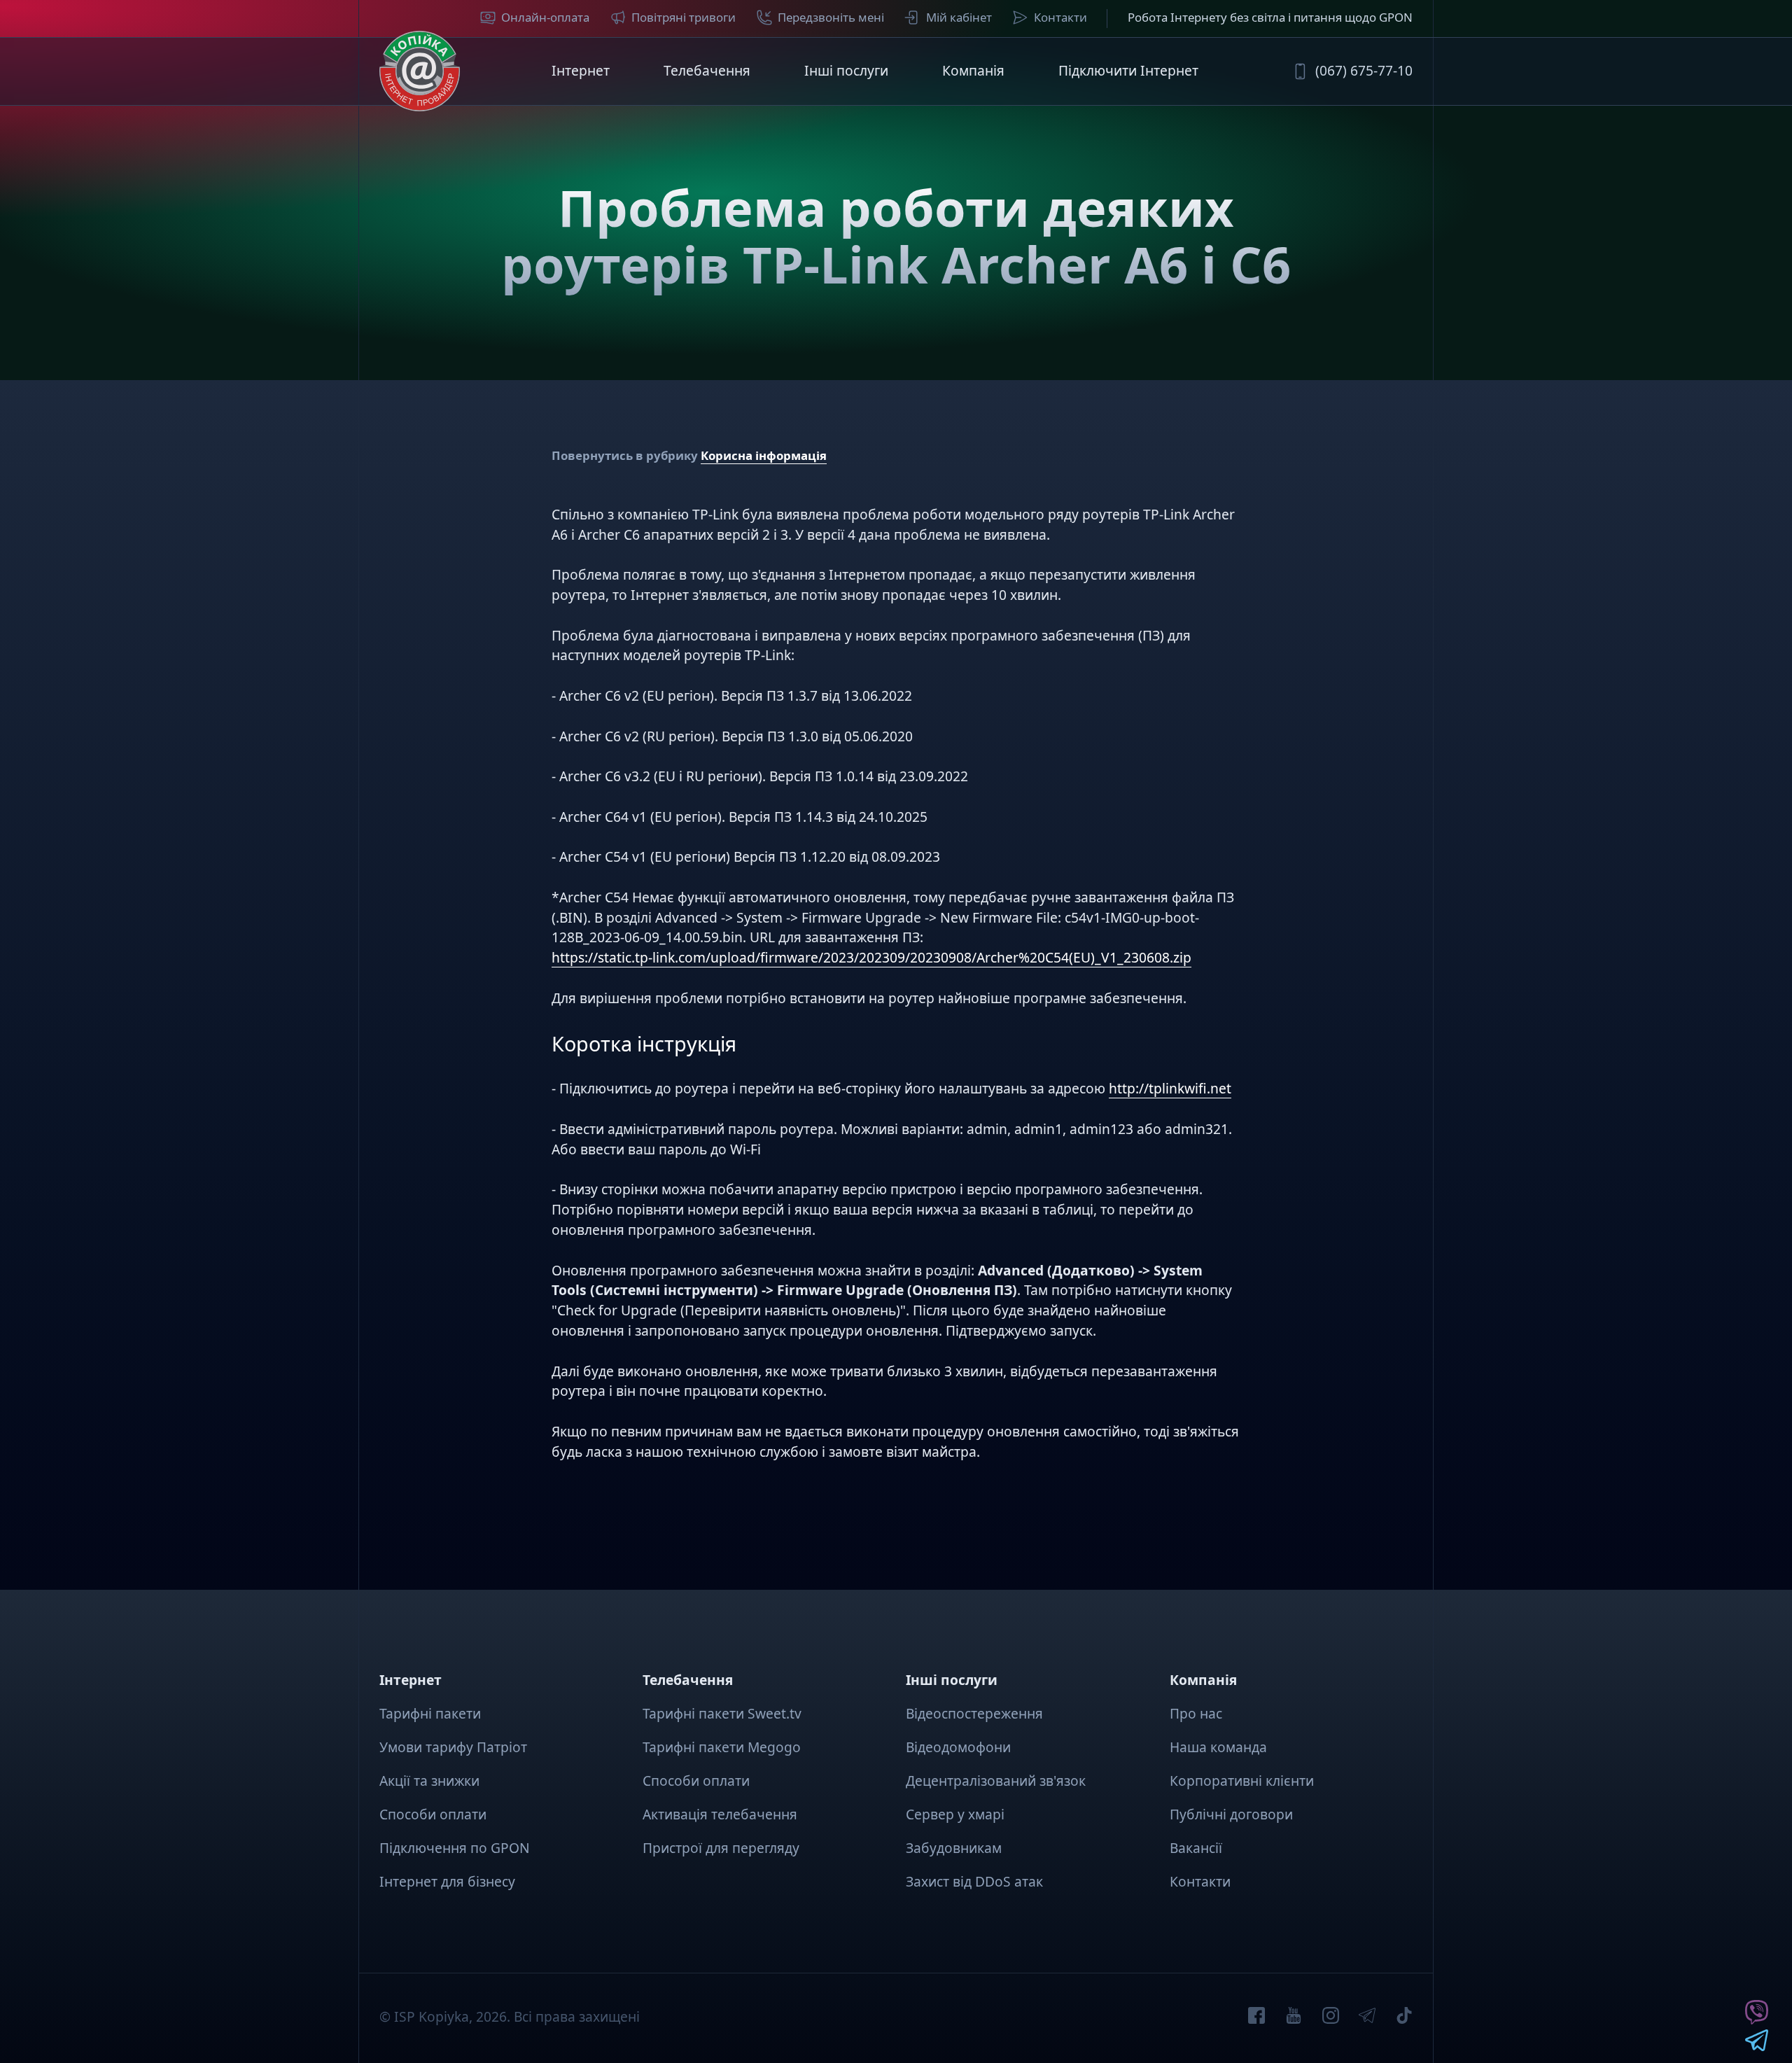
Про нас (1196, 1713)
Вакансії (1196, 1848)
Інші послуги (846, 70)
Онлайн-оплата (545, 17)
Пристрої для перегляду (721, 1848)
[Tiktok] (1404, 2018)
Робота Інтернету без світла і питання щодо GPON (1270, 17)
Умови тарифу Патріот (453, 1747)
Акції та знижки (429, 1781)
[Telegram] (1367, 2018)
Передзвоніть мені (831, 17)
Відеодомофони (958, 1747)
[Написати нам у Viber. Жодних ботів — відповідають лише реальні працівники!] (1757, 2019)
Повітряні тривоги (684, 17)
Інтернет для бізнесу (447, 1881)
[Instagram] (1331, 2018)
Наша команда (1218, 1747)
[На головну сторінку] (420, 71)
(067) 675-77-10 (1364, 70)
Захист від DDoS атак (974, 1881)
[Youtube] (1294, 2018)
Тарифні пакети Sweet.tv (722, 1713)
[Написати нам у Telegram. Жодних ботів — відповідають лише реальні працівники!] (1757, 2046)
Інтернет (581, 70)
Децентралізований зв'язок (996, 1781)
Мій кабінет (959, 17)
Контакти (1060, 17)
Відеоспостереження (974, 1713)
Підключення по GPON (455, 1848)
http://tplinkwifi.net (1170, 1088)
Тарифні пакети (430, 1713)
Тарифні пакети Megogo (722, 1747)
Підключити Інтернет (1128, 70)
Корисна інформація (764, 455)
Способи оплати (433, 1814)
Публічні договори (1231, 1814)
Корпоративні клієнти (1242, 1781)
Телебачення (707, 70)
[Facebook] (1256, 2018)
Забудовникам (954, 1848)
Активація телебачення (720, 1814)
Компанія (973, 70)
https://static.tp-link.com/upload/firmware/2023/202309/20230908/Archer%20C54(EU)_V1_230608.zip (871, 957)
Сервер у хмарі (955, 1814)
